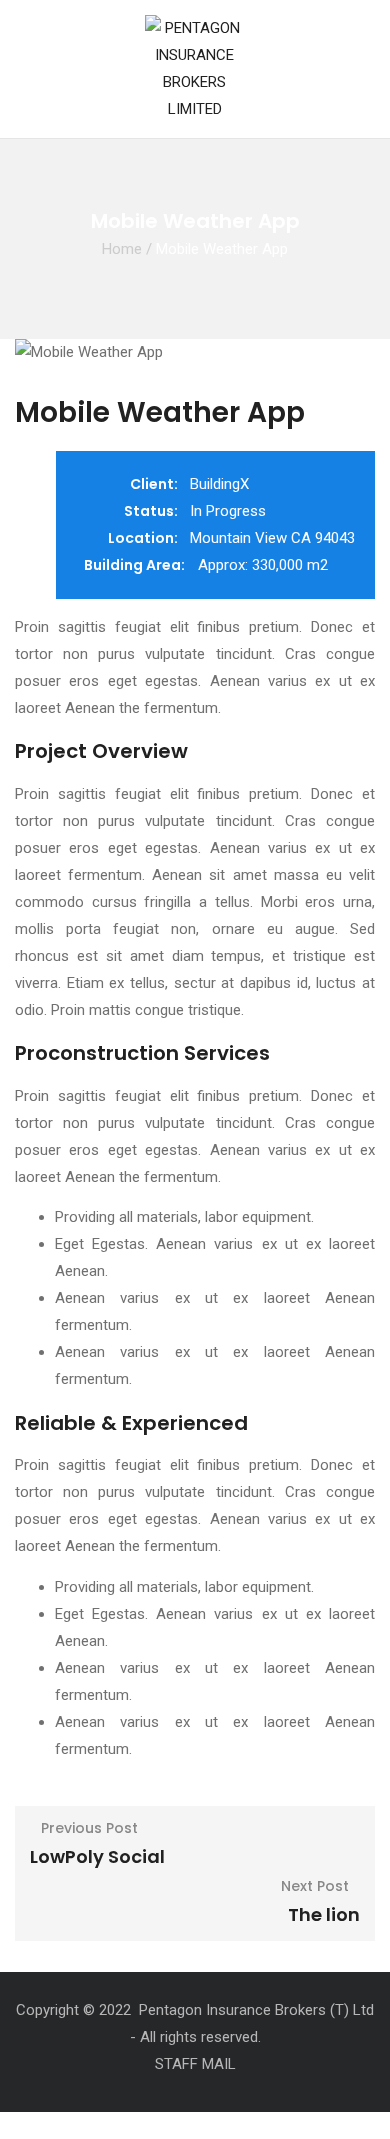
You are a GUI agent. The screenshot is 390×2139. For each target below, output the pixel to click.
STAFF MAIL (195, 2064)
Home (122, 249)
